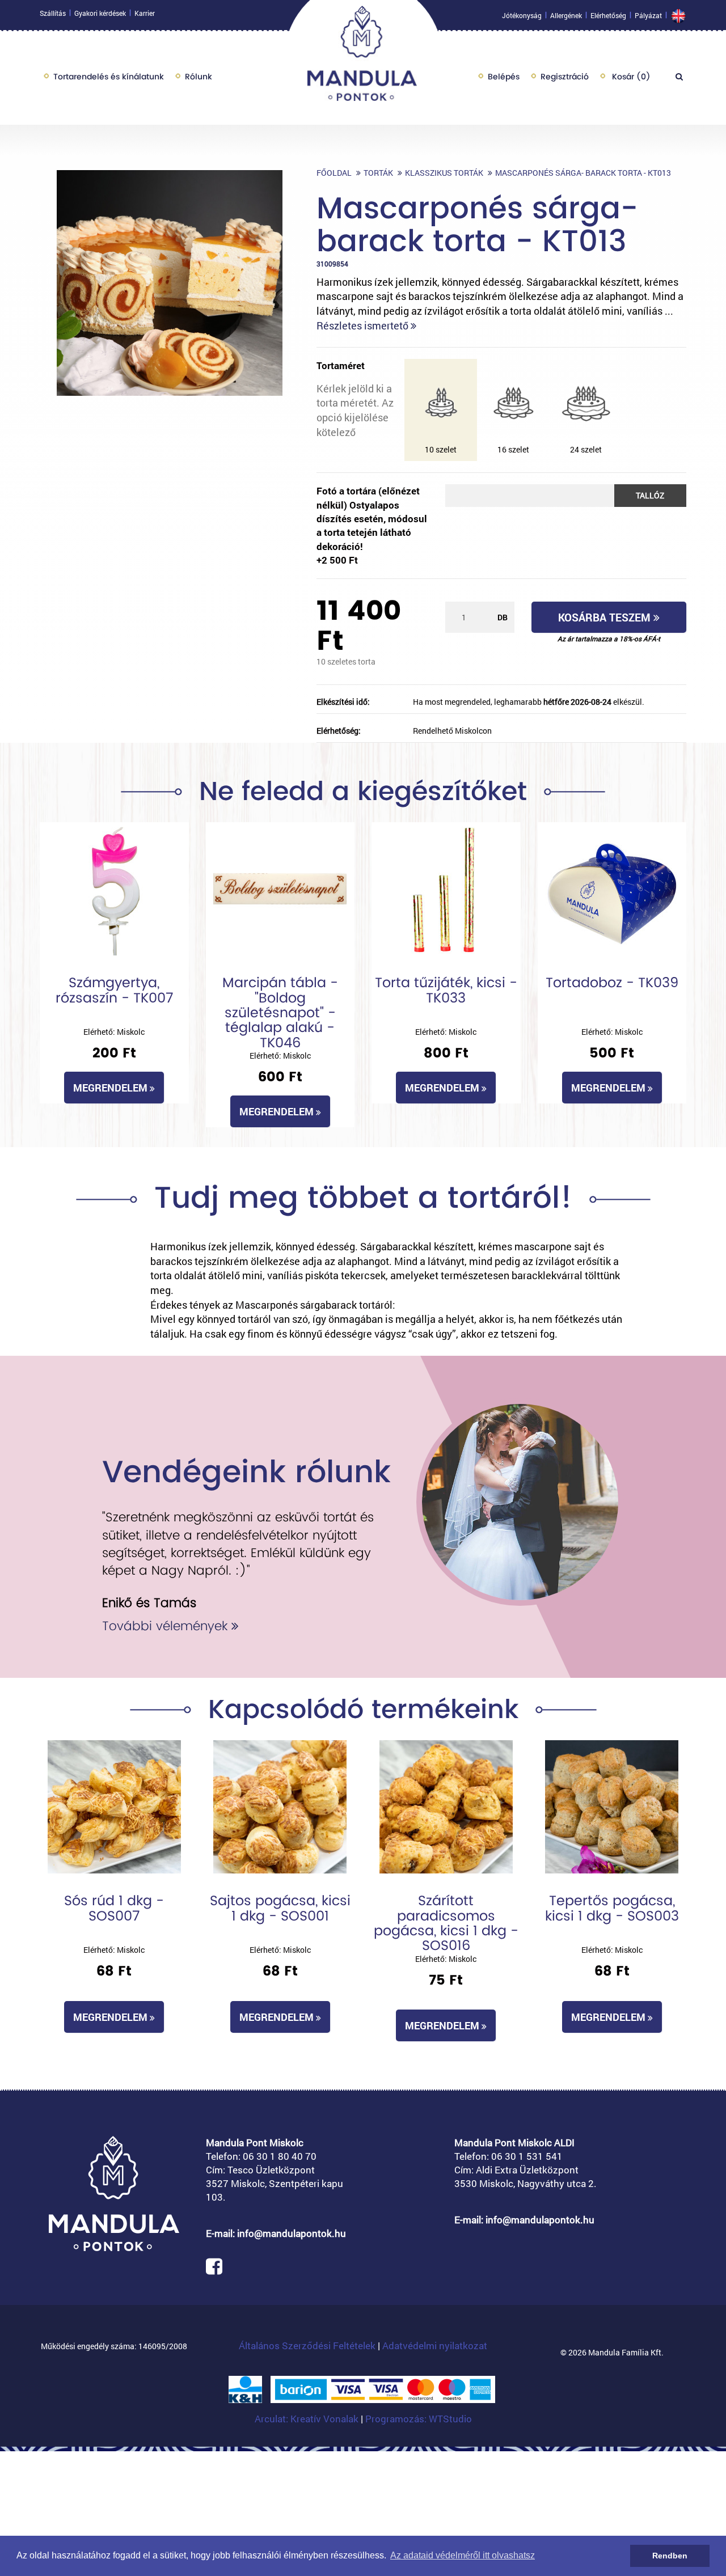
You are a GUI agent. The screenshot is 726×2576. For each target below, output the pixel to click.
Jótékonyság (522, 15)
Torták (378, 173)
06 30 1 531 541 (527, 2156)
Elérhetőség (608, 15)
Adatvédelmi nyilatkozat (435, 2346)
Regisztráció (565, 77)
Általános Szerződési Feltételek (307, 2346)
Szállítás (53, 13)
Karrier (145, 13)
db (503, 617)
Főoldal (334, 173)
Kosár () (630, 77)
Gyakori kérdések (100, 13)
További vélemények (167, 1626)
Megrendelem (111, 1088)
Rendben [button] (670, 2556)
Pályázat (648, 15)
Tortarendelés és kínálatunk (109, 77)
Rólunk (199, 77)
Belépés (504, 77)
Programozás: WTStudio (419, 2419)
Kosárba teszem (606, 617)
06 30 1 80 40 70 (280, 2156)
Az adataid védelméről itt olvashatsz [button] (463, 2555)
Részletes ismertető (364, 325)
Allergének (566, 15)
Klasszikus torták (444, 173)
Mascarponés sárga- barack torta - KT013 (583, 173)
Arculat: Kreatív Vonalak (308, 2419)
